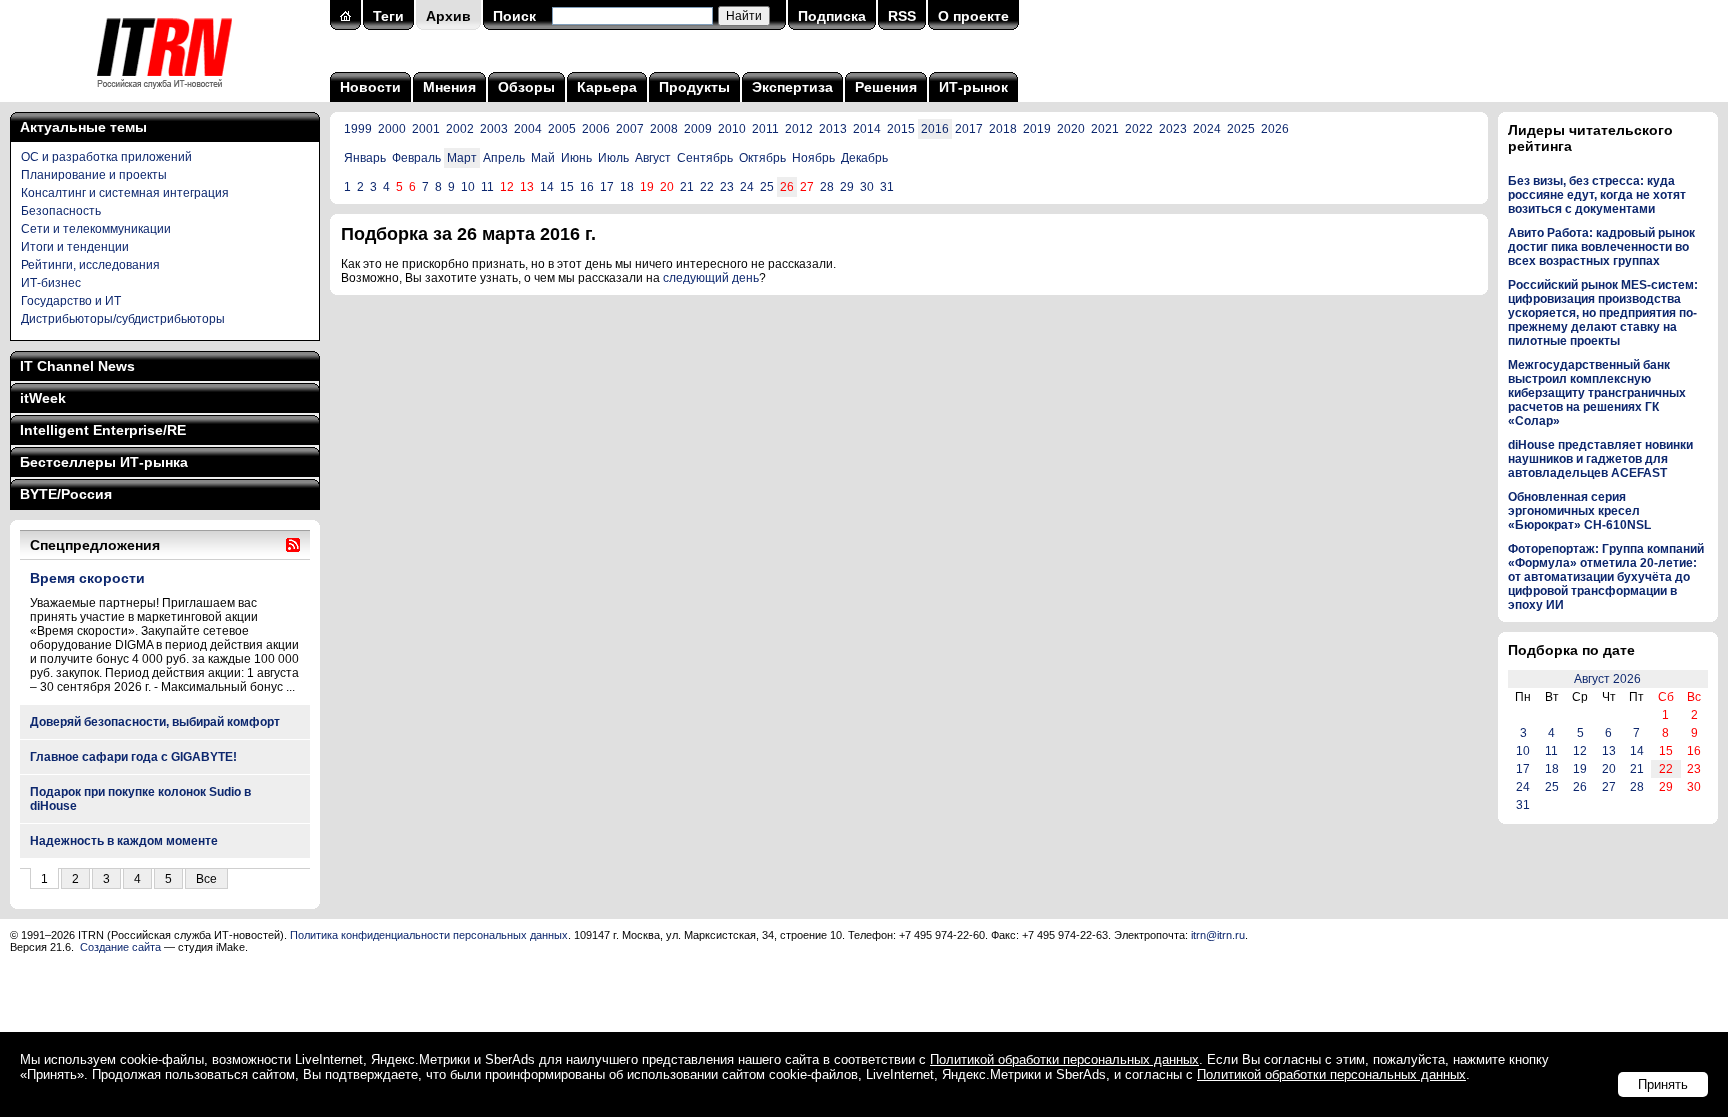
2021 (1105, 129)
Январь (365, 158)
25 (767, 187)
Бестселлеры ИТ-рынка (104, 462)
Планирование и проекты (94, 175)
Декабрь (864, 158)
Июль (613, 158)
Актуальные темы (83, 127)
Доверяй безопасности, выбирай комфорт (155, 722)
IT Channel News (77, 366)
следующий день (711, 278)
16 (587, 187)
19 (1580, 769)
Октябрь (762, 158)
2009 (698, 129)
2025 (1241, 129)
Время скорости (87, 578)
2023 (1173, 129)
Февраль (416, 158)
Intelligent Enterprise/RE (103, 430)
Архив (448, 16)
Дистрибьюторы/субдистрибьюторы (123, 319)
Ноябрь (813, 158)
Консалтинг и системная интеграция (125, 193)
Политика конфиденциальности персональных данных (429, 935)
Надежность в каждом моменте (124, 841)
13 (1609, 751)
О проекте (973, 16)
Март (462, 158)
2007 (630, 129)
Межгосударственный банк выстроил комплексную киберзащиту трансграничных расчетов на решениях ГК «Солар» (1597, 393)
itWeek (43, 398)
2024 (1207, 129)
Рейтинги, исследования (90, 265)
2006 (596, 129)
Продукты (694, 87)
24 (747, 187)
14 (547, 187)
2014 (867, 129)
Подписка (832, 16)
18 (627, 187)
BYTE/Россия (66, 494)
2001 (426, 129)
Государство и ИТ (71, 301)
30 (867, 187)
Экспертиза (792, 87)
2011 (765, 129)
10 (468, 187)
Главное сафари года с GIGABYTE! (133, 757)
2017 (969, 129)
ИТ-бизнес (51, 283)
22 (707, 187)
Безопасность (61, 211)
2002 (460, 129)
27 (1609, 787)
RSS (902, 16)
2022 (1139, 129)
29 (847, 187)
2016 (935, 129)
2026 (1275, 129)
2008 (664, 129)
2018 (1003, 129)
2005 (562, 129)
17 (607, 187)
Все (206, 879)
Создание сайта (120, 947)
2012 (799, 129)
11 (487, 187)
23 (727, 187)
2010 (732, 129)
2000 (392, 129)
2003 (494, 129)
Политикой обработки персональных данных (1064, 1059)
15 (567, 187)
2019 (1037, 129)
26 (1580, 787)
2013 (833, 129)
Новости (370, 87)
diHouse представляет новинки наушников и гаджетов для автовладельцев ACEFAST (1600, 459)
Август (653, 158)
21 (687, 187)
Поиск (514, 16)
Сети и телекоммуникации (96, 229)
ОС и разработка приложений (106, 157)
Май (543, 158)
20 (1609, 769)
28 (827, 187)
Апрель (504, 158)
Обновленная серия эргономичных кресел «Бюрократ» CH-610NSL (1579, 511)
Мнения (449, 87)
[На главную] (164, 95)
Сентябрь (705, 158)
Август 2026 (1607, 679)
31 (887, 187)
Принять (1663, 1084)
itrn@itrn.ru (1218, 935)
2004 (528, 129)
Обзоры (526, 87)
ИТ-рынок (973, 87)
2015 (901, 129)
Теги (388, 16)
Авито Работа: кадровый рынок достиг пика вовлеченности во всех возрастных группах (1601, 247)
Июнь (576, 158)
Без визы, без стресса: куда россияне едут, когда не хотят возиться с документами (1597, 195)
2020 (1071, 129)
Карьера (607, 87)
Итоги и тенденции (75, 247)
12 (1580, 751)
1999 (358, 129)
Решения (886, 87)
